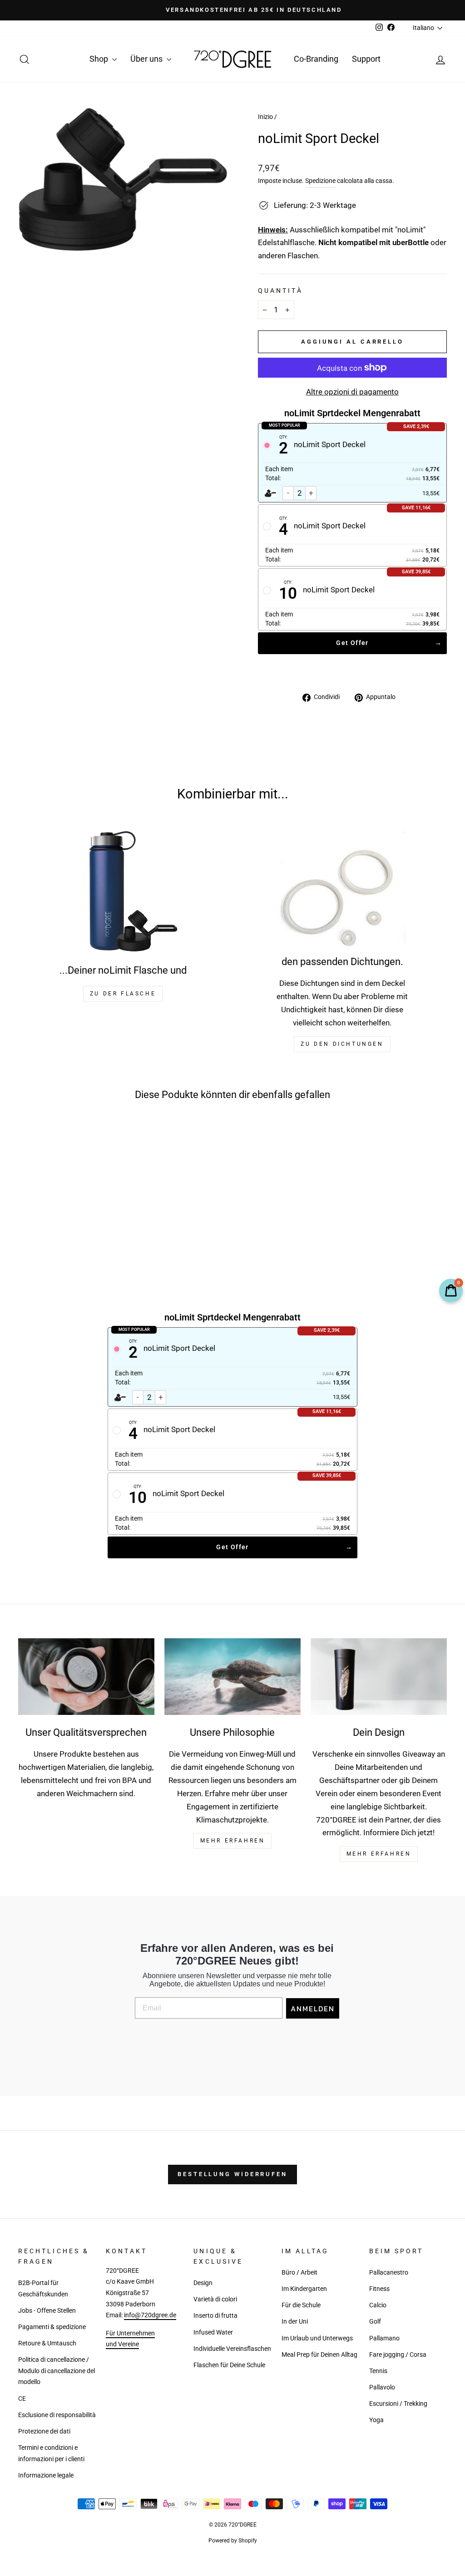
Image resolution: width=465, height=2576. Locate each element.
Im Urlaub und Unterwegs (317, 2338)
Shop (100, 59)
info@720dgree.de (150, 2315)
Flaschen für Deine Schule (229, 2365)
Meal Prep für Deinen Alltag (319, 2355)
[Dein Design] (379, 1677)
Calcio (378, 2305)
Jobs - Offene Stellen (47, 2311)
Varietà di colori (215, 2299)
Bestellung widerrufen (232, 2174)
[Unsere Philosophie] (232, 1677)
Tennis (378, 2371)
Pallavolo (382, 2387)
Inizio (265, 117)
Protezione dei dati (44, 2431)
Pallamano (384, 2338)
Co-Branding (316, 59)
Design (203, 2283)
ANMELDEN (313, 2009)
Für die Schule (301, 2305)
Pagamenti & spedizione (52, 2327)
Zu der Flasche (123, 994)
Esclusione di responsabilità (57, 2415)
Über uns (147, 59)
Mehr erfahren (379, 1854)
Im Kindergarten (304, 2289)
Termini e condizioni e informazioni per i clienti (51, 2453)
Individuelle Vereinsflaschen (232, 2349)
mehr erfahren (233, 1841)
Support (366, 59)
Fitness (379, 2289)
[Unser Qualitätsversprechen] (86, 1677)
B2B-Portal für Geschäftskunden (43, 2289)
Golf (375, 2322)
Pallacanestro (389, 2273)
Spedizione (320, 181)
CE (22, 2399)
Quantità (280, 291)
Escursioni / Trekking (398, 2404)
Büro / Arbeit (299, 2273)
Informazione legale (46, 2475)
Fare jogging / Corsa (398, 2355)
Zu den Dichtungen (342, 1044)
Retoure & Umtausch (47, 2343)
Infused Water (213, 2332)
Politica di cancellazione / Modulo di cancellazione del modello (57, 2371)
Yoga (376, 2420)
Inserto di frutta (215, 2316)
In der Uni (295, 2322)
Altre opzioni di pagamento (352, 392)
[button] (63, 1223)
